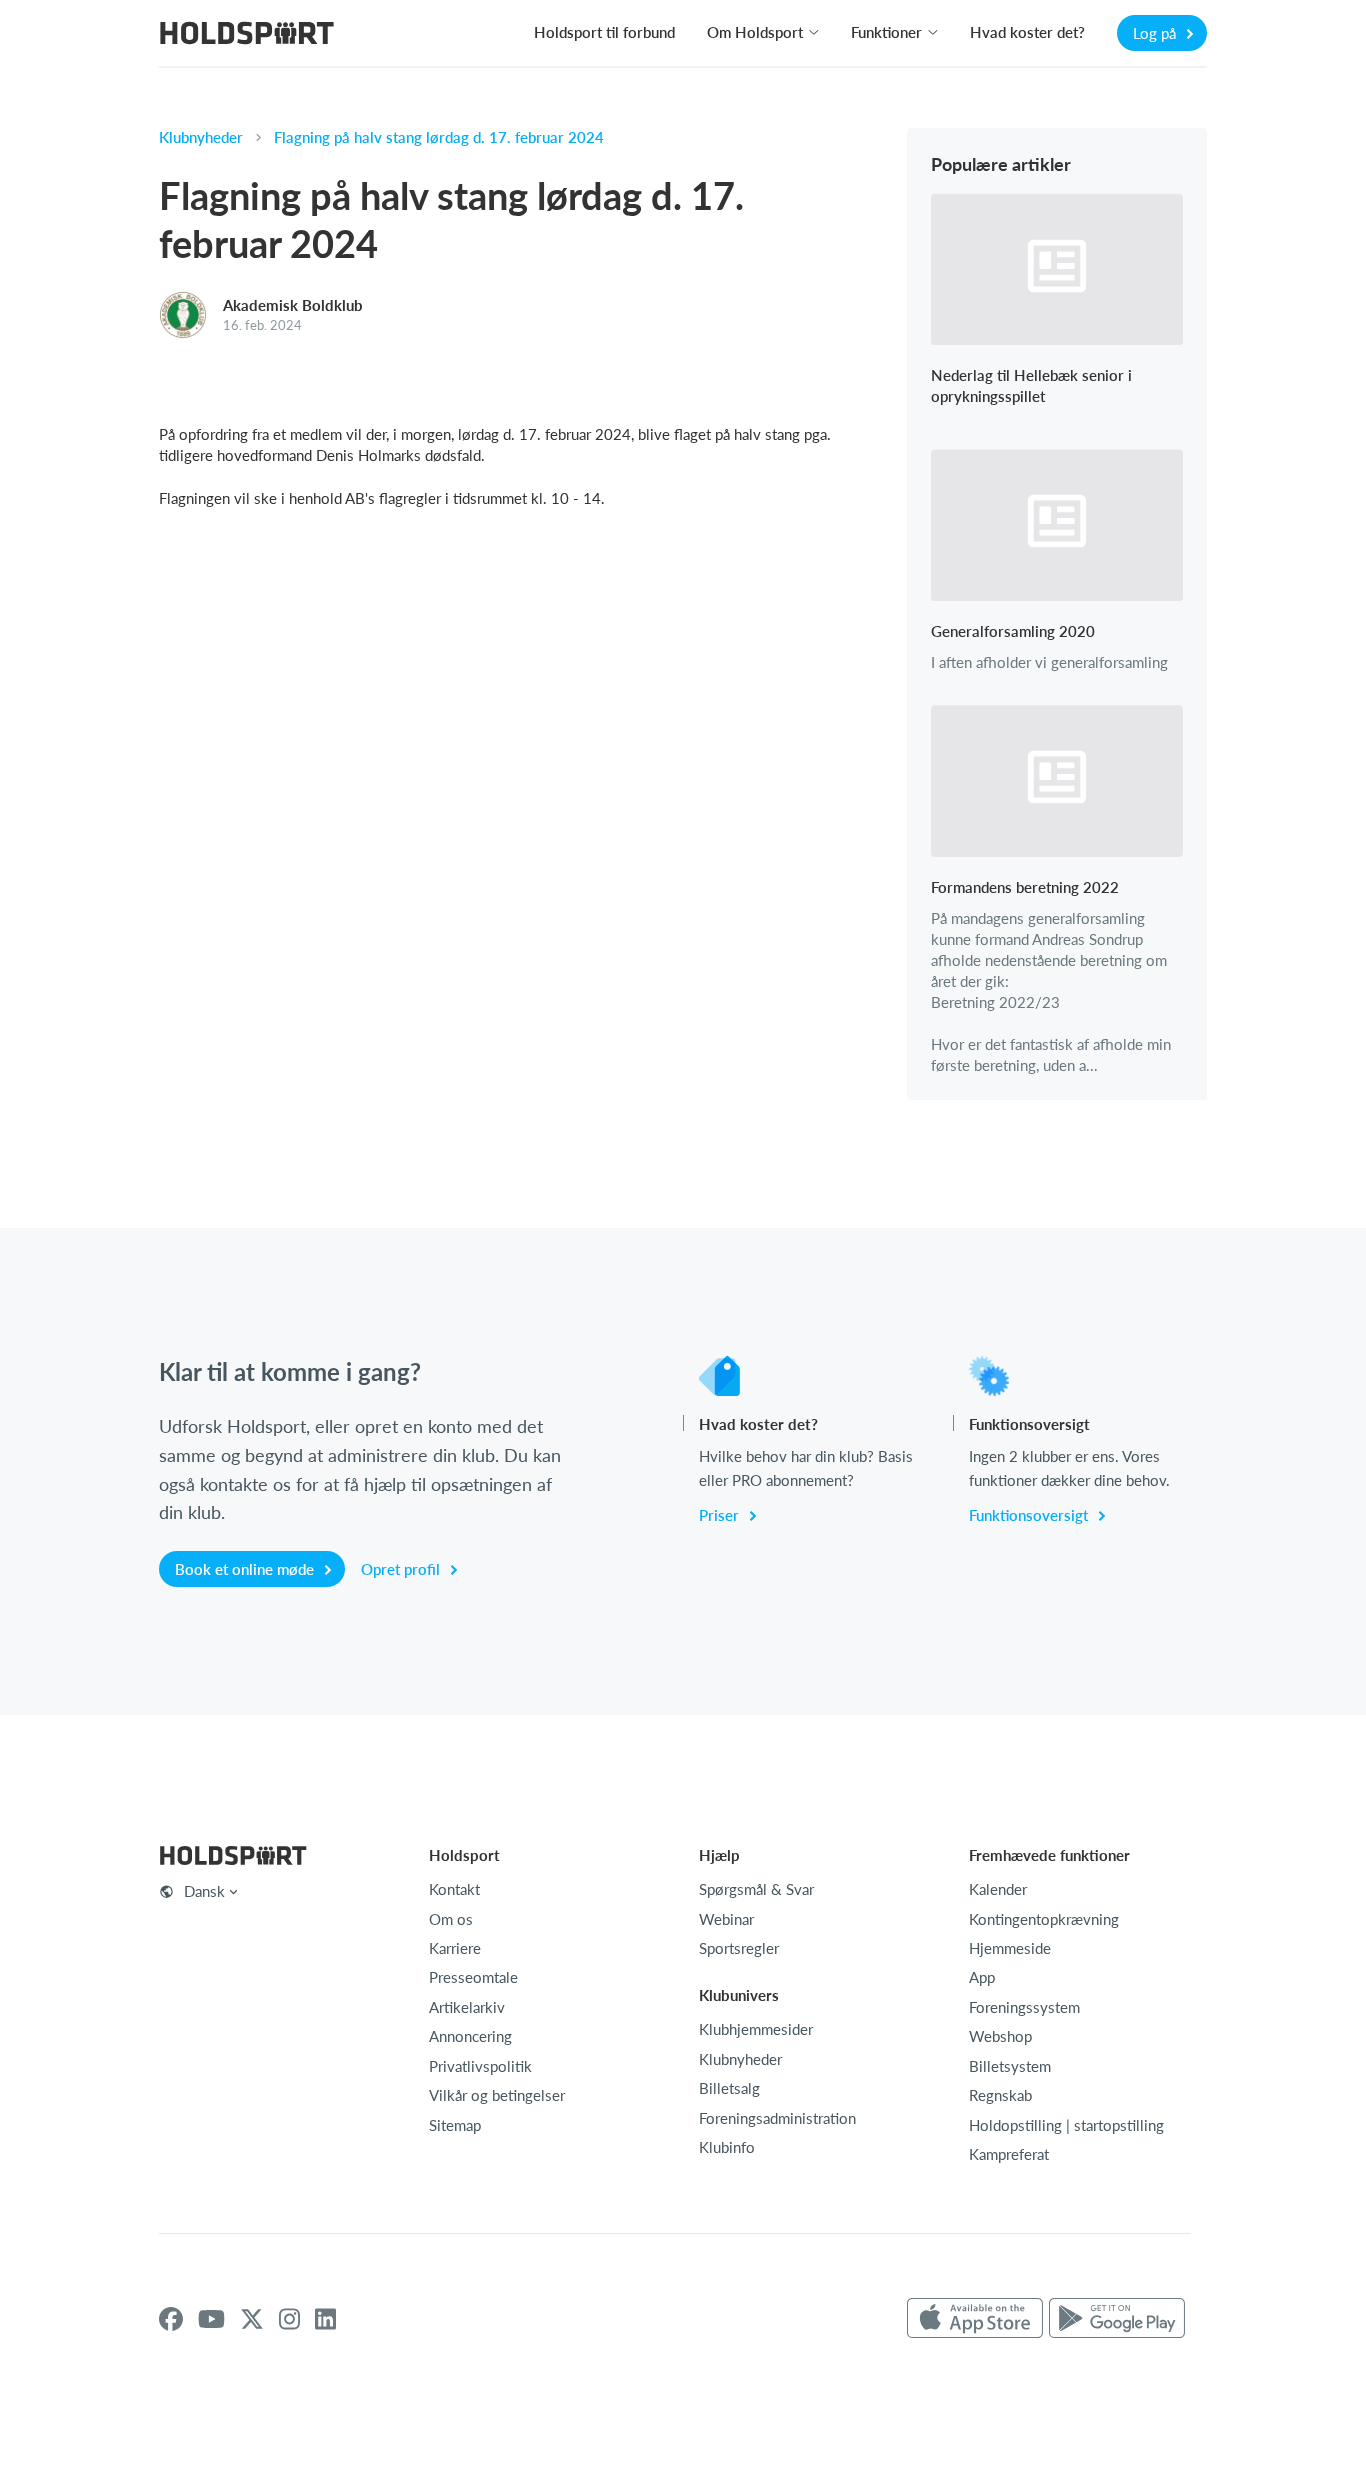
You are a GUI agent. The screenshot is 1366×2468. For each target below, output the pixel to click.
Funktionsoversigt (1030, 1515)
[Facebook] (171, 2319)
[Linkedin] (325, 2319)
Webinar (726, 1919)
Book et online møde (246, 1569)
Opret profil (402, 1569)
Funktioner (886, 32)
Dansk (204, 1891)
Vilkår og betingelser (497, 2095)
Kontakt (454, 1889)
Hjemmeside (1010, 1948)
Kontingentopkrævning (1044, 1919)
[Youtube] (211, 2319)
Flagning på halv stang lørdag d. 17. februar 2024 (439, 137)
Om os (451, 1919)
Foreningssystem (1024, 2007)
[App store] (975, 2319)
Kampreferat (1009, 2154)
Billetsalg (729, 2088)
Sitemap (455, 2125)
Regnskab (1000, 2095)
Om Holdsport (755, 32)
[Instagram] (289, 2319)
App (982, 1977)
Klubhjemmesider (756, 2029)
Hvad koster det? (1027, 32)
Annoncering (470, 2036)
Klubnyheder (201, 137)
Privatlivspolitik (480, 2066)
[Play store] (1117, 2319)
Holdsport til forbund (604, 32)
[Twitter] (252, 2319)
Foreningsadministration (777, 2118)
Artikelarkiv (467, 2007)
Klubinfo (727, 2147)
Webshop (1000, 2036)
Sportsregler (739, 1948)
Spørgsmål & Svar (756, 1889)
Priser (721, 1515)
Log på (1156, 33)
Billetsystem (1010, 2066)
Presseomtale (473, 1977)
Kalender (998, 1889)
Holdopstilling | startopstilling (1066, 2125)
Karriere (455, 1948)
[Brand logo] (247, 35)
